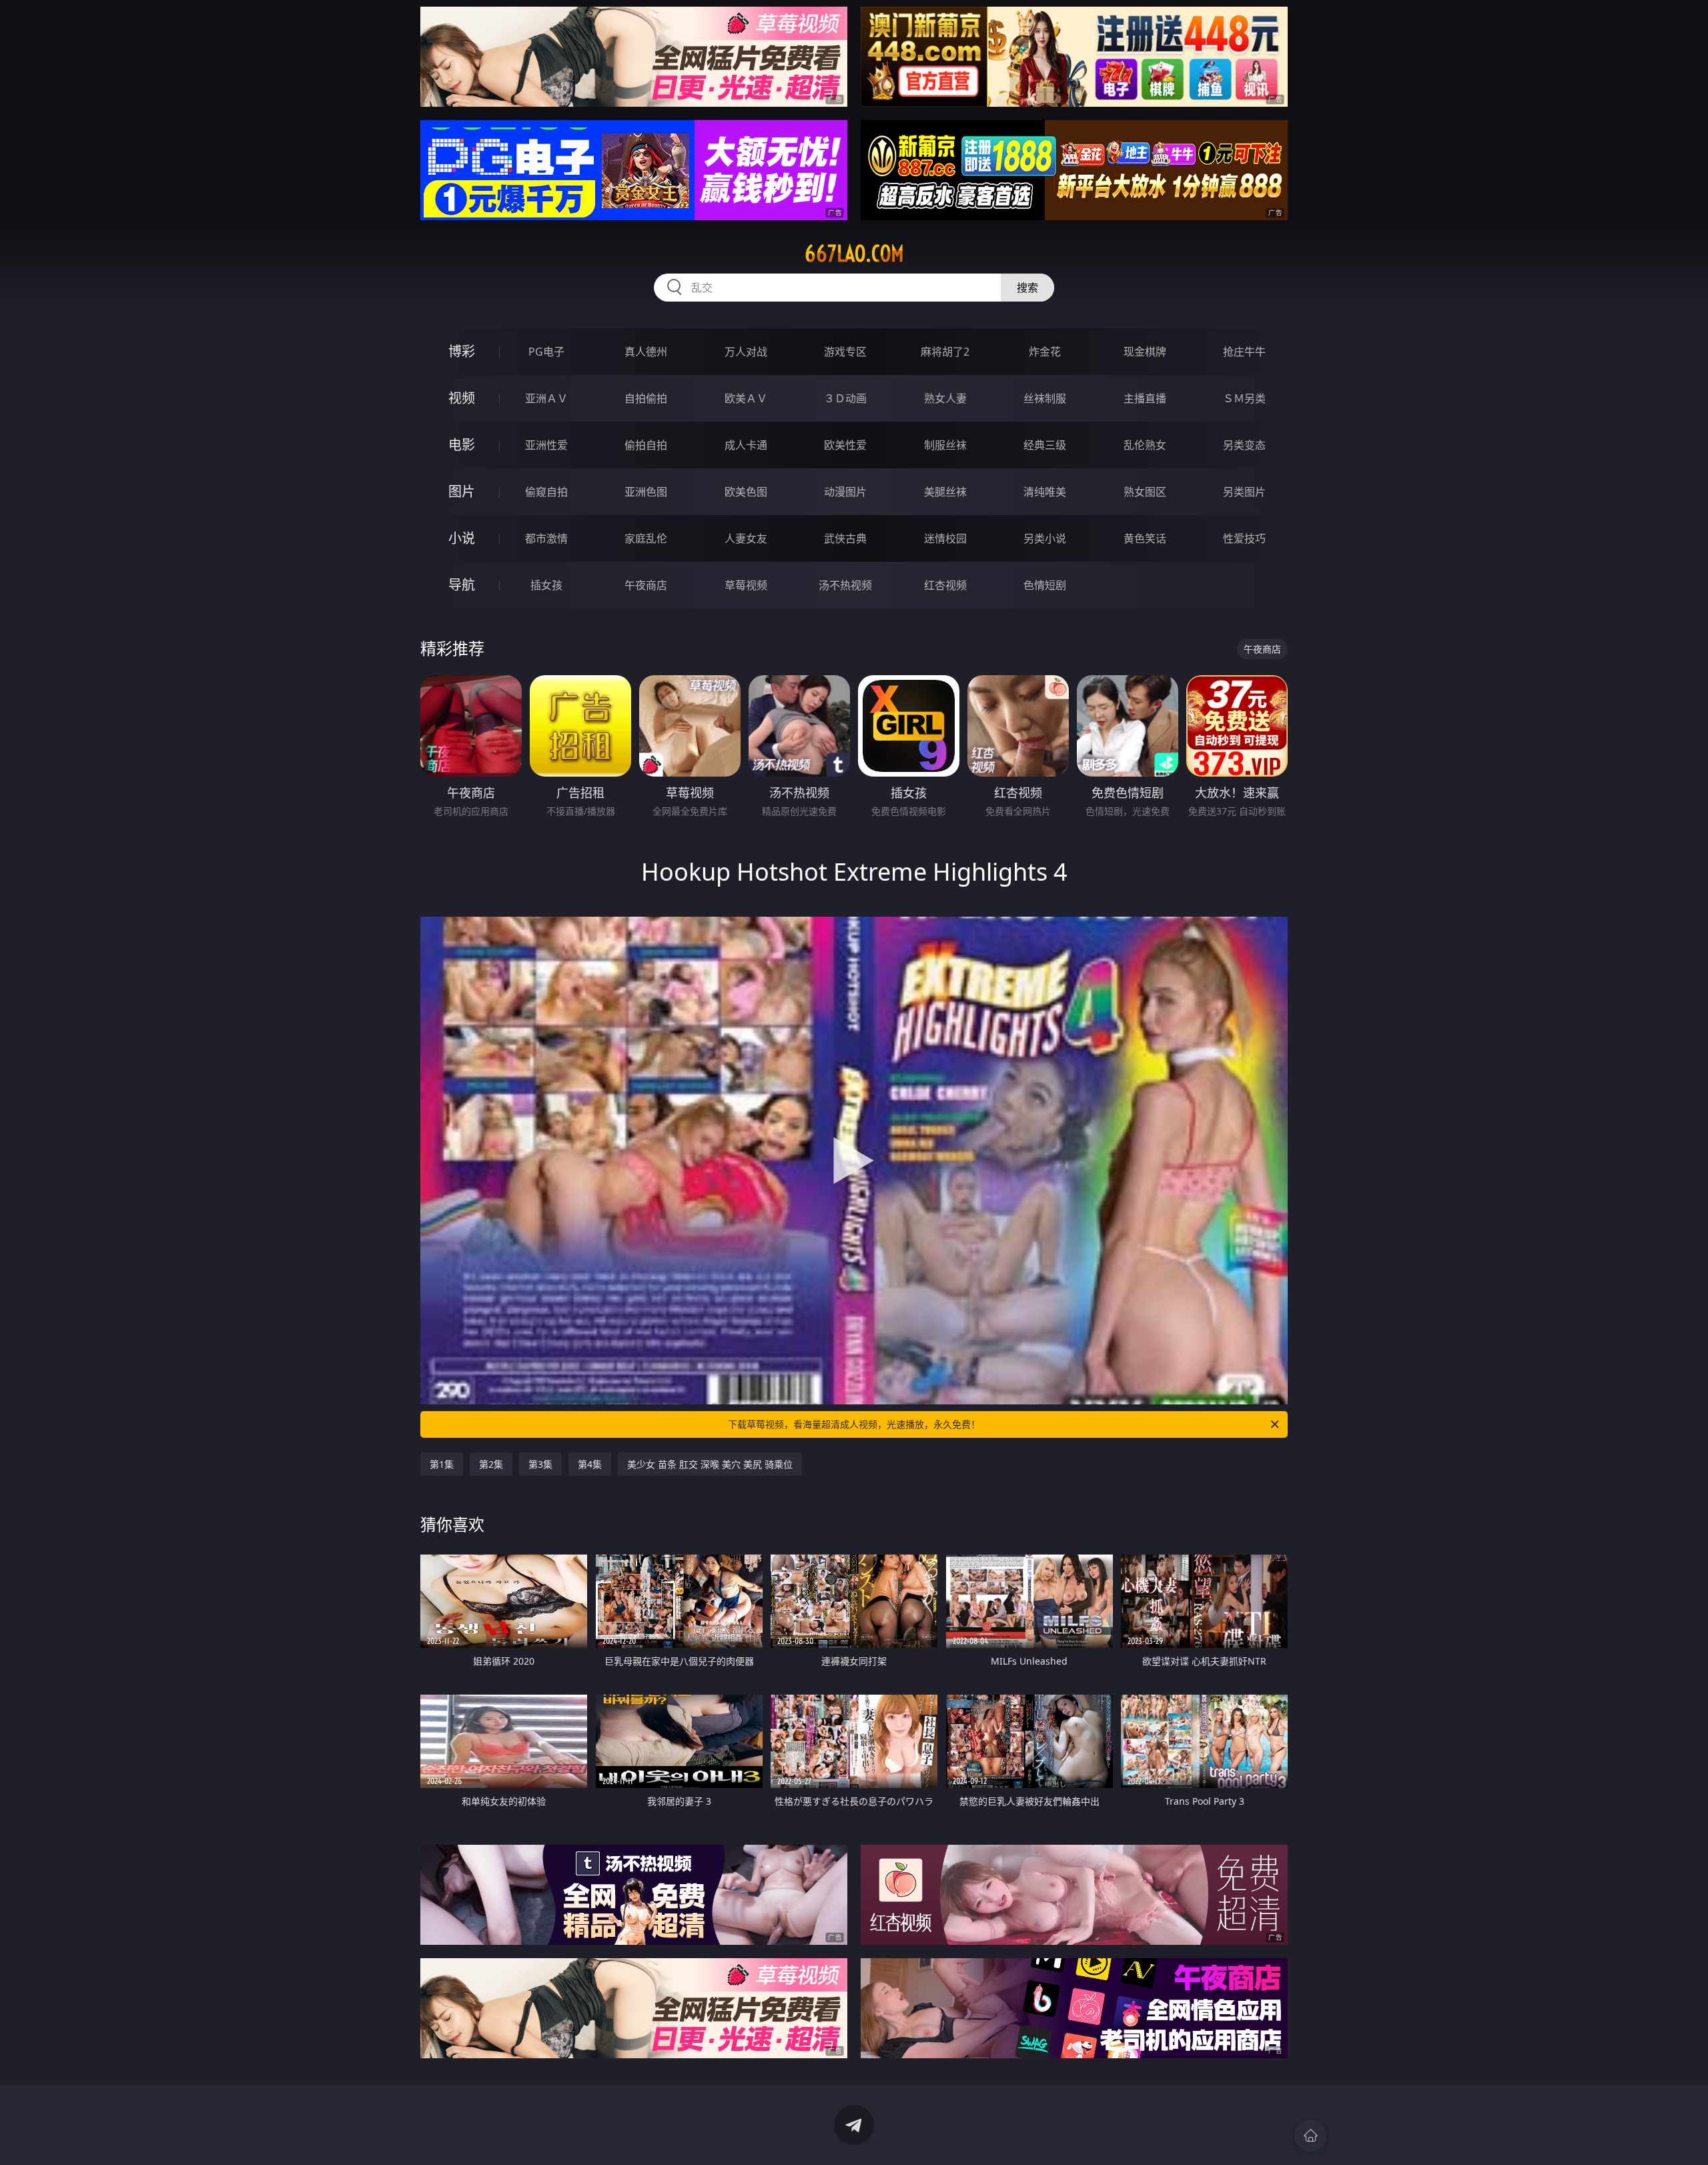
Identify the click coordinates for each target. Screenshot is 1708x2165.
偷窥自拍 (546, 492)
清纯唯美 (1045, 492)
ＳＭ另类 (1244, 398)
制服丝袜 (945, 445)
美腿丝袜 (945, 492)
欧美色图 (746, 492)
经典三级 (1045, 445)
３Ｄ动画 (845, 398)
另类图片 (1244, 492)
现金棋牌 (1145, 352)
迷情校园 (945, 538)
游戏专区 (845, 352)
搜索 (1027, 288)
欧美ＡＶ (746, 398)
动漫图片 (845, 492)
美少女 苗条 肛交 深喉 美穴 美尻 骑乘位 (710, 1464)
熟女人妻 (945, 398)
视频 (462, 398)
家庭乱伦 (646, 538)
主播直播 (1145, 398)
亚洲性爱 (546, 445)
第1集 (442, 1464)
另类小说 (1045, 538)
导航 (462, 585)
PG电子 (546, 352)
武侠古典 (845, 538)
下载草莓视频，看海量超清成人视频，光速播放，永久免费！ (854, 1424)
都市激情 (546, 538)
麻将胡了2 (945, 352)
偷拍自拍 (646, 445)
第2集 (491, 1464)
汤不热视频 (845, 585)
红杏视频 (945, 585)
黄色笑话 (1145, 538)
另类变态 (1244, 445)
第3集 (540, 1464)
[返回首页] (1310, 2136)
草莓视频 (746, 585)
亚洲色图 (646, 492)
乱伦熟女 (1145, 445)
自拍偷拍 (646, 398)
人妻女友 (746, 538)
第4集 (590, 1464)
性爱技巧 (1244, 538)
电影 (462, 445)
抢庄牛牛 (1244, 352)
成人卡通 (746, 445)
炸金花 (1045, 352)
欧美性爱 (845, 445)
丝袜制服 (1045, 398)
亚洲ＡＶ (546, 398)
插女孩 (546, 585)
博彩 (462, 351)
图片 (462, 491)
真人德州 (646, 352)
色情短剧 (1045, 585)
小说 (462, 538)
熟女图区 (1145, 492)
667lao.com (854, 254)
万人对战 (746, 352)
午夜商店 (646, 585)
